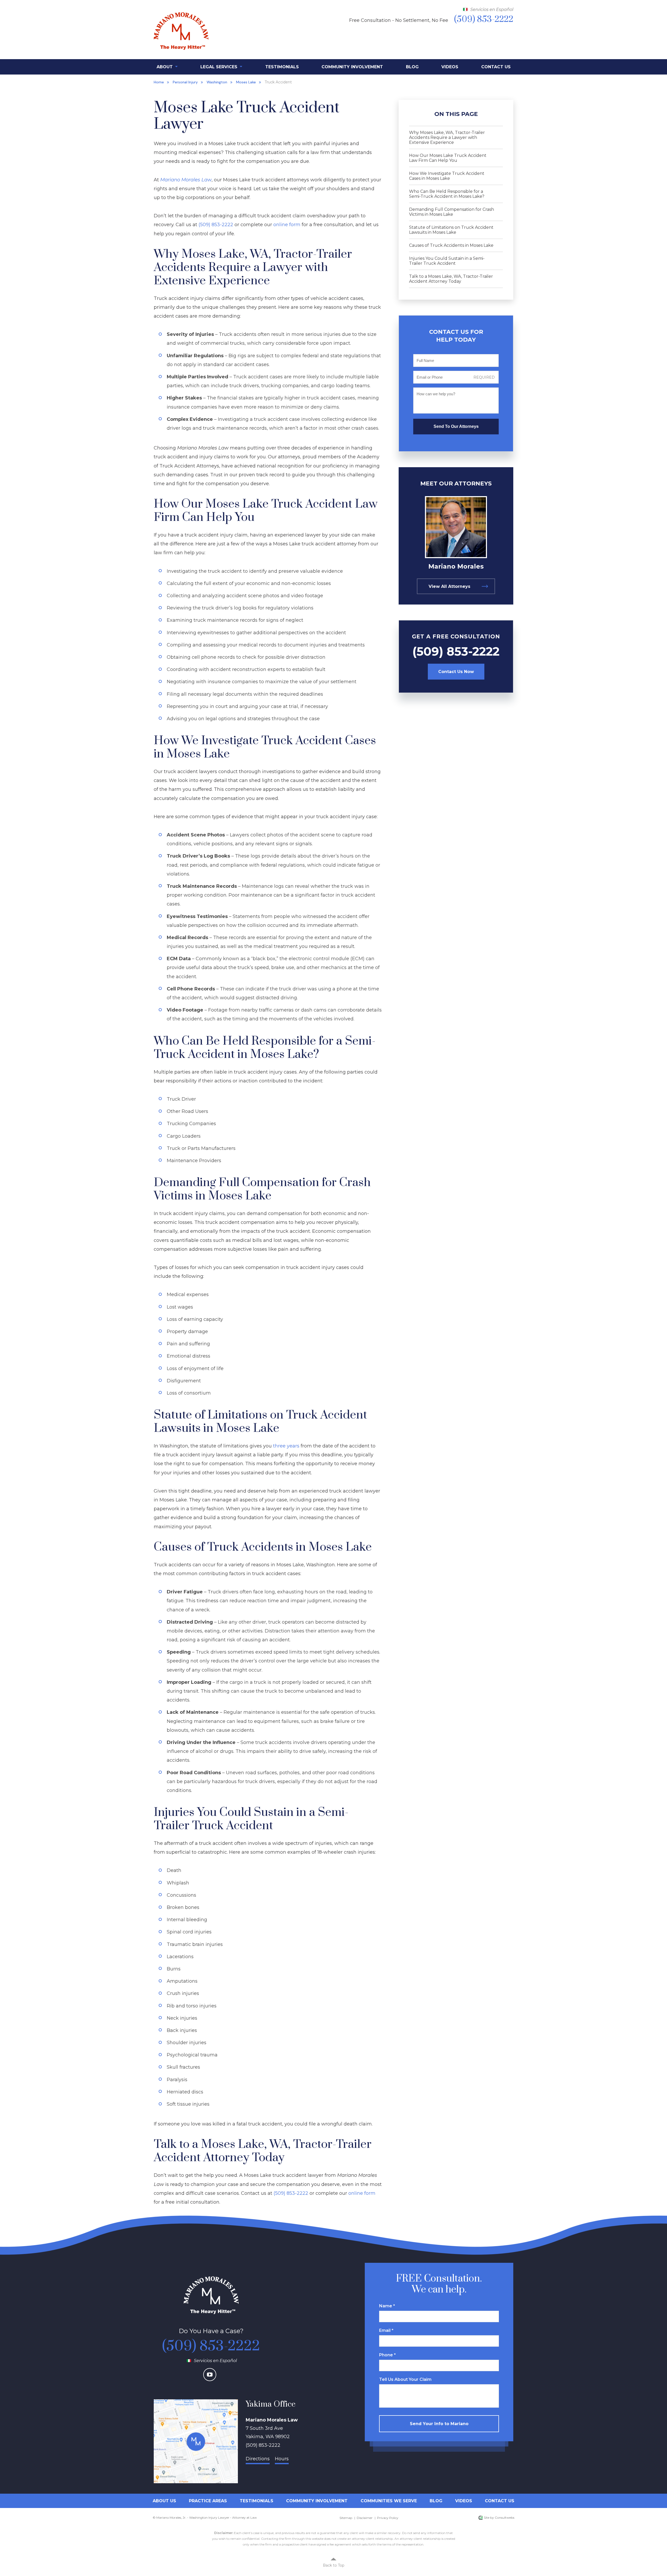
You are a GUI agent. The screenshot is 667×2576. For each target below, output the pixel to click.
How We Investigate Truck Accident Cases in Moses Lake (447, 176)
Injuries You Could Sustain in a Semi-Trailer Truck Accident (447, 261)
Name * (387, 2306)
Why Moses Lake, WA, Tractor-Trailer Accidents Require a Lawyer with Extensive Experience (447, 137)
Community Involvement (352, 67)
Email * (386, 2330)
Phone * (387, 2355)
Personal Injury (185, 82)
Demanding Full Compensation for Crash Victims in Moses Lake (452, 212)
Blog (412, 67)
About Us (164, 2501)
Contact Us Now (456, 672)
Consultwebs (505, 2518)
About (165, 67)
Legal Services (220, 67)
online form (287, 225)
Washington (217, 82)
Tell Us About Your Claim (405, 2379)
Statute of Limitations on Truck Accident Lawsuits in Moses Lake (451, 230)
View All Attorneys (449, 586)
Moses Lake (246, 82)
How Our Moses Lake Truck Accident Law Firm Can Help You (448, 158)
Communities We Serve (389, 2501)
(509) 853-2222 (216, 225)
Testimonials (282, 67)
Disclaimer (365, 2518)
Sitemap (346, 2518)
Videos (450, 67)
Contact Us (496, 67)
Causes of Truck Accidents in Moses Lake (451, 245)
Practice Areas (208, 2501)
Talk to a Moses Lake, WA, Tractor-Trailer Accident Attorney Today (451, 279)
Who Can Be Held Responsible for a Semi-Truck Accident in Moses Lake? (447, 194)
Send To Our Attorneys (456, 426)
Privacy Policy (388, 2518)
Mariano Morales (456, 566)
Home (159, 82)
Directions (258, 2459)
